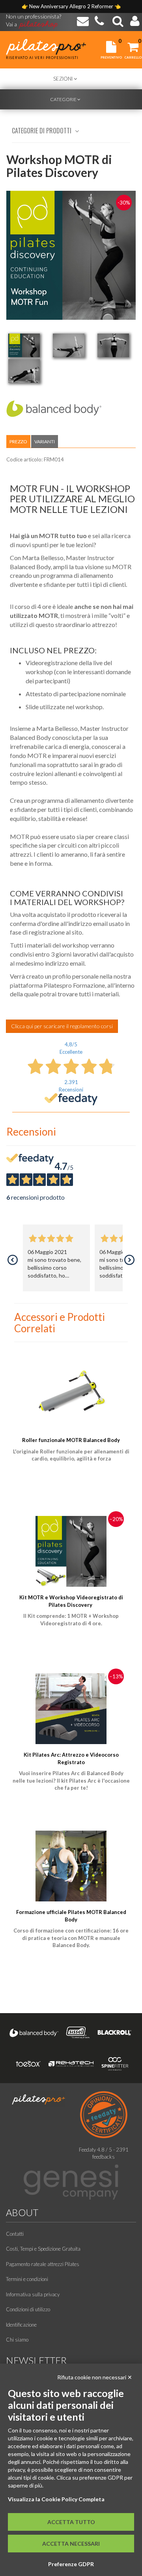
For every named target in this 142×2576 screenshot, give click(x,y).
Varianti (45, 442)
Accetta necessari (71, 2544)
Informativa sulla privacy (33, 2294)
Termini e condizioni (27, 2279)
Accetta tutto (71, 2522)
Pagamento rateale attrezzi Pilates (43, 2264)
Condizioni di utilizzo (28, 2309)
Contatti (15, 2234)
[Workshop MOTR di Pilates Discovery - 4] (24, 371)
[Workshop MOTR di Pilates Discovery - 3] (113, 345)
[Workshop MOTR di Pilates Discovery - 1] (24, 345)
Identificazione (21, 2325)
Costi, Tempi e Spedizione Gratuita (43, 2249)
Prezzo (18, 442)
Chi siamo (17, 2340)
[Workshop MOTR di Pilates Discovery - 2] (69, 345)
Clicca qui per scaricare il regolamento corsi (62, 1026)
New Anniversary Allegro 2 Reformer (72, 6)
